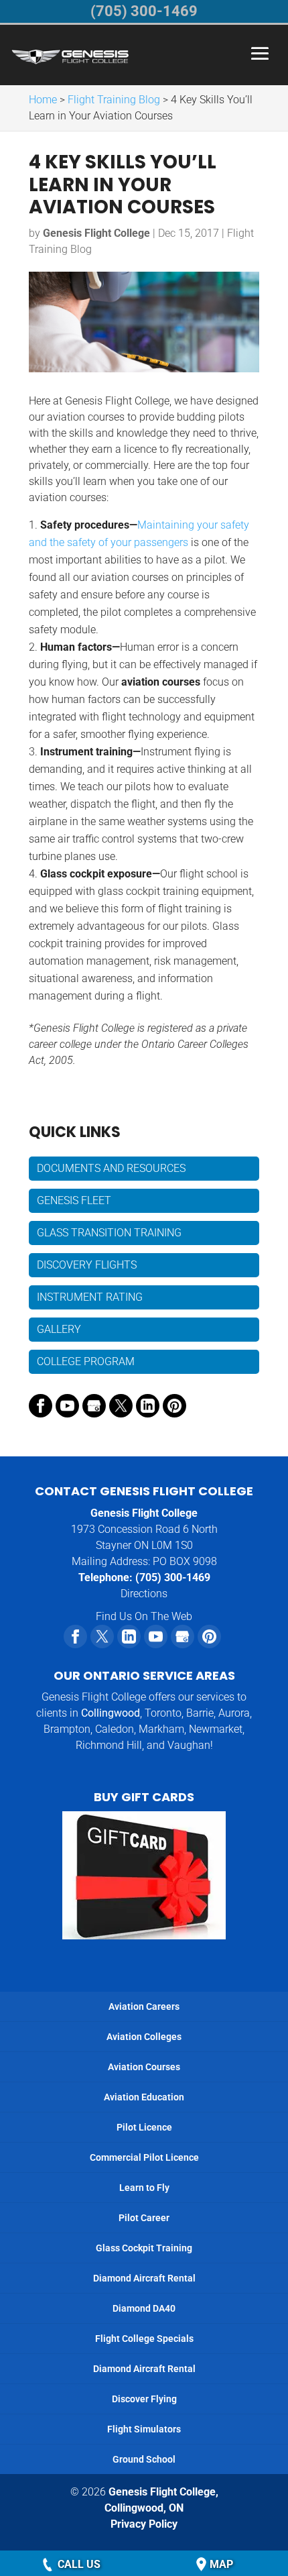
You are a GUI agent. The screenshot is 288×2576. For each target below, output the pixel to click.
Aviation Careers (144, 2006)
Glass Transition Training (109, 1233)
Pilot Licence (144, 2127)
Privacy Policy (144, 2524)
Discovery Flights (87, 1265)
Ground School (144, 2459)
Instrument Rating (90, 1297)
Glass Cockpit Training (144, 2248)
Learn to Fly (144, 2188)
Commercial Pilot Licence (144, 2157)
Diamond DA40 (144, 2308)
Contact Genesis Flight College (144, 1491)
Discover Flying (144, 2399)
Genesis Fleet (74, 1200)
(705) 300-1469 (173, 1577)
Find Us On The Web (144, 1616)
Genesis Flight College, (161, 2500)
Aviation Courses (144, 2067)
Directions (144, 1594)
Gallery (59, 1329)
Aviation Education (144, 2097)
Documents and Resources (111, 1168)
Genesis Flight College (96, 233)
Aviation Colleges (144, 2037)
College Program (86, 1361)
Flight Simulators (144, 2429)
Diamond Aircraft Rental (144, 2278)
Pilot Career (144, 2218)
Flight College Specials (144, 2339)
